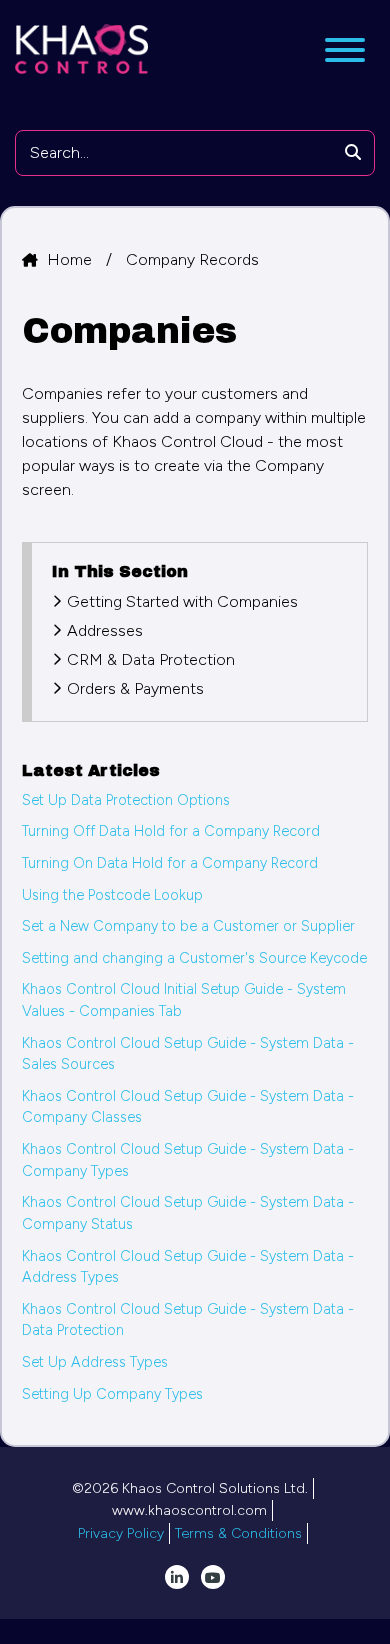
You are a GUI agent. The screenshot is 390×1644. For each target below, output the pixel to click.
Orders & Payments (135, 688)
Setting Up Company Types (112, 1394)
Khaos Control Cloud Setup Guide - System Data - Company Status (188, 1213)
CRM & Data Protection (151, 659)
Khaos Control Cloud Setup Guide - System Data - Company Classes (188, 1107)
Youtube (213, 1577)
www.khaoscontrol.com (189, 1510)
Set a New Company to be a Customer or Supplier (188, 926)
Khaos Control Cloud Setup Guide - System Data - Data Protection (188, 1320)
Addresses (105, 630)
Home (71, 259)
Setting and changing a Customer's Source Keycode (194, 958)
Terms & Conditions (238, 1533)
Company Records (192, 259)
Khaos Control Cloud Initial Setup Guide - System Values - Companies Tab (184, 1000)
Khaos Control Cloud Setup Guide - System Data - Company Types (188, 1160)
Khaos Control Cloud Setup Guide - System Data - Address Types (188, 1267)
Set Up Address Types (95, 1362)
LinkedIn (177, 1577)
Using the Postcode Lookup (112, 895)
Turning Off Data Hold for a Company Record (171, 831)
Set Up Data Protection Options (126, 800)
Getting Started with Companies (182, 601)
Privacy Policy (121, 1533)
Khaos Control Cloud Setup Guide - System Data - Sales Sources (188, 1054)
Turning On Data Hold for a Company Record (170, 863)
